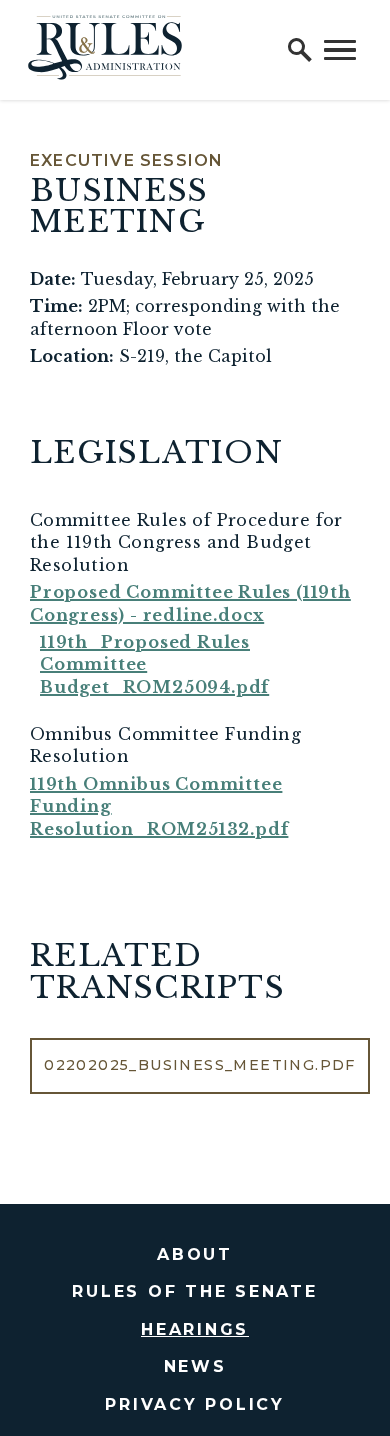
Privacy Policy (195, 1404)
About (195, 1254)
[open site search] (300, 50)
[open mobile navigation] (340, 50)
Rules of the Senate (194, 1291)
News (195, 1366)
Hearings (195, 1329)
